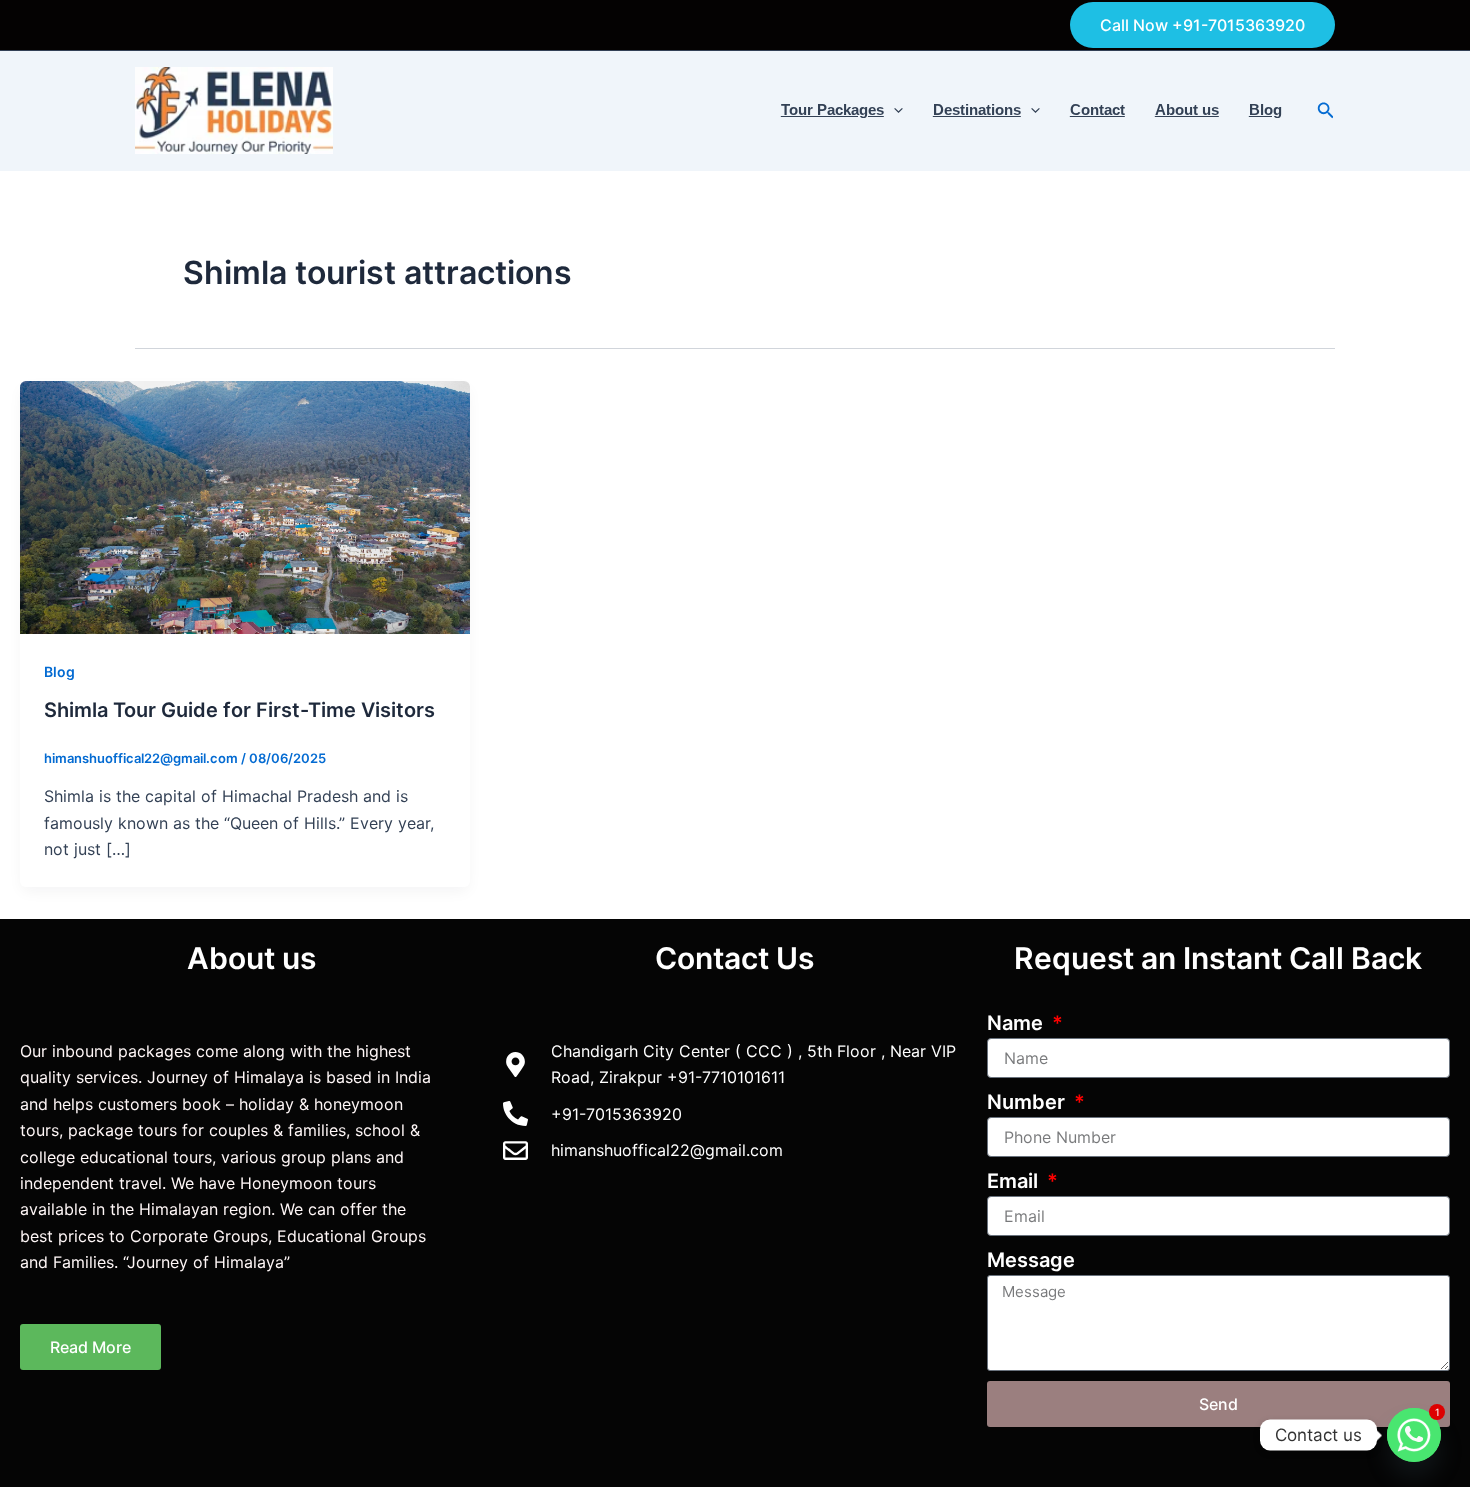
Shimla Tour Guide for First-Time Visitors (239, 710)
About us (1187, 109)
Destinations (977, 109)
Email (1015, 1181)
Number (1028, 1102)
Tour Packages (832, 109)
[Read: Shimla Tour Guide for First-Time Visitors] (245, 506)
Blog (1265, 109)
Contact (1097, 109)
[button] (1202, 25)
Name (1017, 1023)
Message (1031, 1260)
